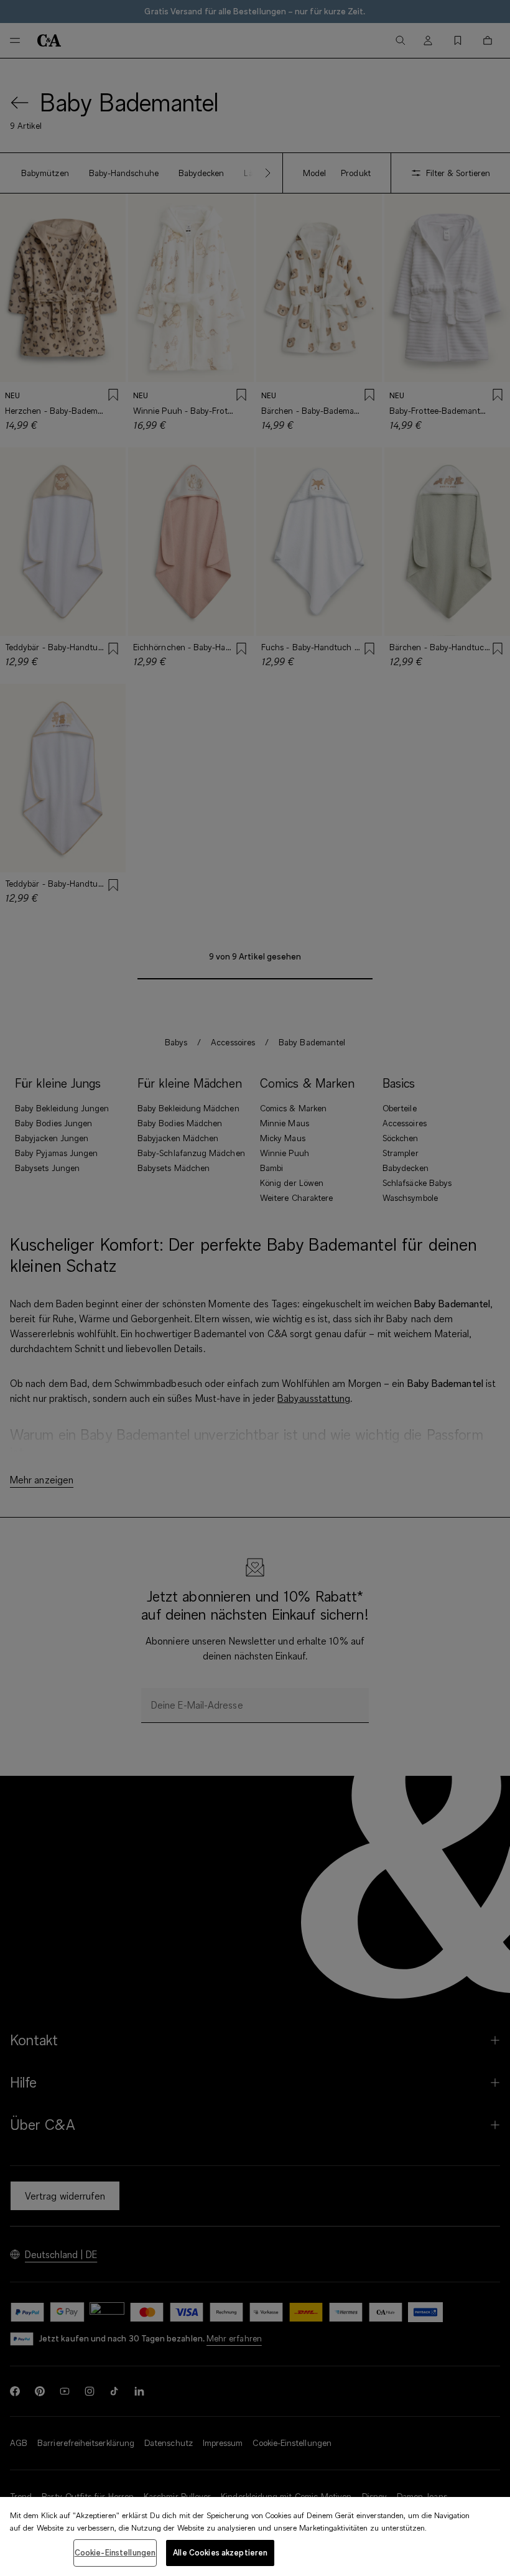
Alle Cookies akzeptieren (220, 2552)
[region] (255, 2536)
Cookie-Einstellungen (115, 2552)
